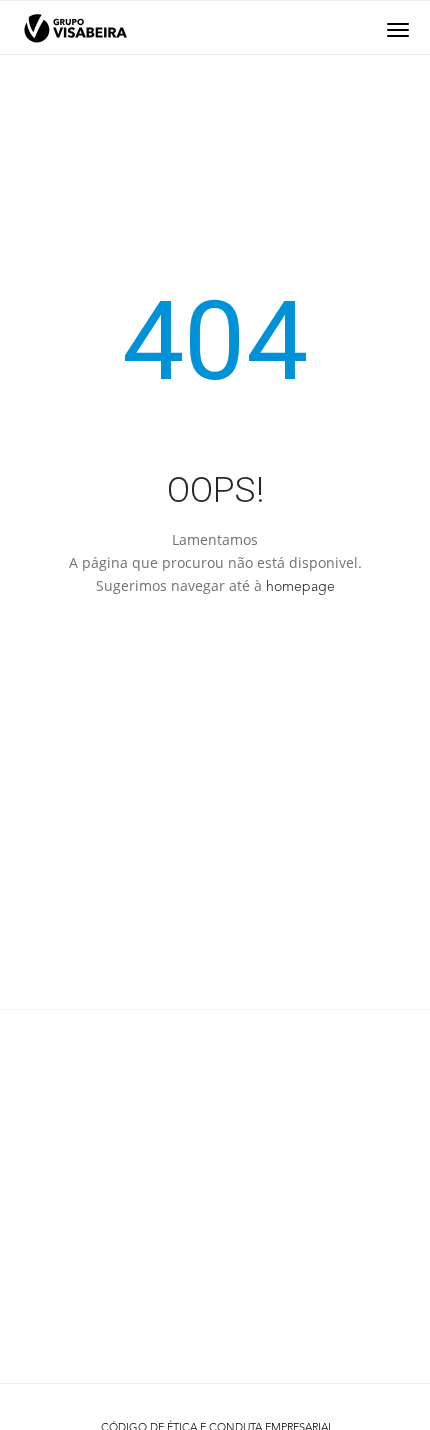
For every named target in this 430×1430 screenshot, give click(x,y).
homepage (300, 587)
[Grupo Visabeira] (75, 28)
